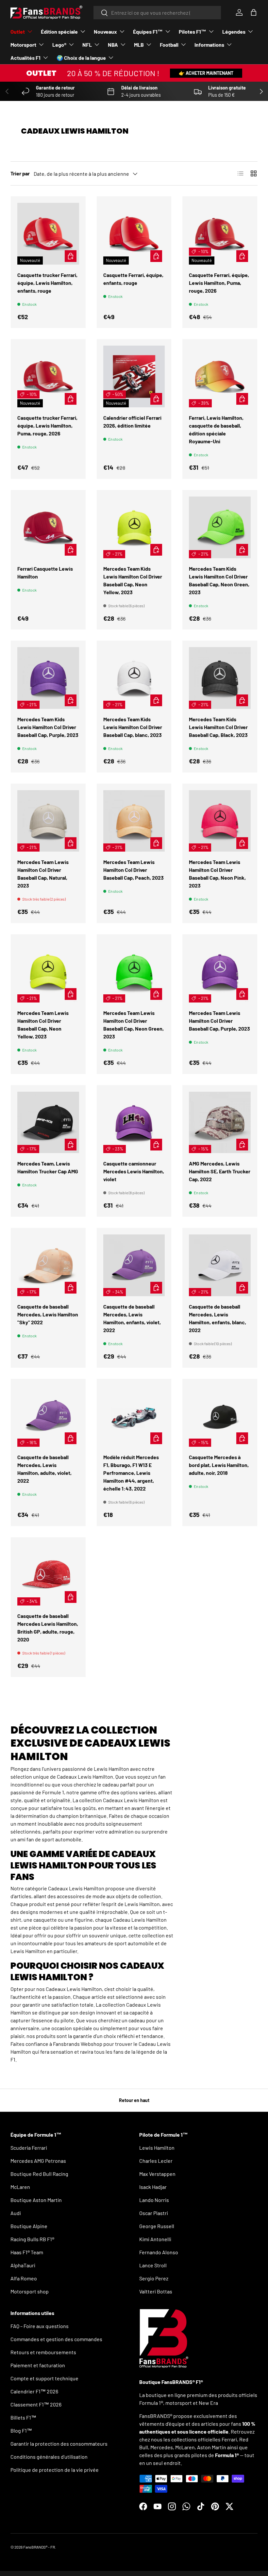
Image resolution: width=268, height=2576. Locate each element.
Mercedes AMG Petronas (38, 2161)
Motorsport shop (30, 2291)
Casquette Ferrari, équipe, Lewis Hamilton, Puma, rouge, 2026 (219, 283)
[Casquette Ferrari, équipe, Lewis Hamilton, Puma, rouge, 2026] (220, 234)
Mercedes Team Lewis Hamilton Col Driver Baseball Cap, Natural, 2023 (43, 874)
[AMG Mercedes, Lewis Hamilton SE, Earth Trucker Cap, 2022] (220, 1123)
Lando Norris (154, 2200)
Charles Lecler (156, 2161)
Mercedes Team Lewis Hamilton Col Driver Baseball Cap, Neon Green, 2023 (134, 1025)
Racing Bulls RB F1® (32, 2239)
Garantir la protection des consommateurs (59, 2444)
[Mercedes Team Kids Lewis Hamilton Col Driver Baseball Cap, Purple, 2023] (48, 678)
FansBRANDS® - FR (39, 2547)
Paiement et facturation (38, 2365)
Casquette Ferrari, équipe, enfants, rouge (133, 279)
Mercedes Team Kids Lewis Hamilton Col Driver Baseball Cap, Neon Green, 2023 (219, 580)
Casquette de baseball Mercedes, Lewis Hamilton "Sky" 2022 (48, 1314)
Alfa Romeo (24, 2278)
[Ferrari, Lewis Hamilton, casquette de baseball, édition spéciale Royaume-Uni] (220, 376)
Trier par (20, 173)
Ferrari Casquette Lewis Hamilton (45, 572)
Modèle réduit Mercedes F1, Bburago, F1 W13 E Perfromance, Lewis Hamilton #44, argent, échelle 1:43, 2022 (131, 1473)
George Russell (157, 2226)
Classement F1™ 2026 (36, 2404)
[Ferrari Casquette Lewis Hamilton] (48, 527)
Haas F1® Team (27, 2252)
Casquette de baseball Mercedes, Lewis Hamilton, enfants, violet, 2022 (132, 1318)
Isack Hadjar (153, 2187)
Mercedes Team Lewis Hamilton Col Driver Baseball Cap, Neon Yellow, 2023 (43, 1025)
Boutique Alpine (29, 2226)
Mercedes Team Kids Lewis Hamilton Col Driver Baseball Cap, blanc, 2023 (133, 727)
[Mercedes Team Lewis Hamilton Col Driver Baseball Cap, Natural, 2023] (48, 821)
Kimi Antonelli (155, 2239)
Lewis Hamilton (157, 2148)
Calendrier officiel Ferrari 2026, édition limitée (132, 422)
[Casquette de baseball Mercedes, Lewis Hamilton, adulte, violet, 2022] (48, 1416)
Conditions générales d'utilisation (49, 2457)
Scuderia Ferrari (29, 2148)
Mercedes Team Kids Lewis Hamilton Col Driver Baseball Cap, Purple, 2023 (48, 727)
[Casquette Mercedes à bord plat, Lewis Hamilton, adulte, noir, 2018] (220, 1416)
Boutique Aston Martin (36, 2200)
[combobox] (157, 13)
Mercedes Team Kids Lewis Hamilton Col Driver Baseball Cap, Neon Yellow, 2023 (133, 580)
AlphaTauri (23, 2265)
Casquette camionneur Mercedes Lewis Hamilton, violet (134, 1171)
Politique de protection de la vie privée (55, 2470)
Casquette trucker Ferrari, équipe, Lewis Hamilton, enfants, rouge (47, 283)
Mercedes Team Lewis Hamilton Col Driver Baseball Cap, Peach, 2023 (134, 870)
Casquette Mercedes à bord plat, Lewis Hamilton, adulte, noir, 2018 (219, 1465)
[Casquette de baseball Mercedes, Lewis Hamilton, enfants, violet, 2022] (134, 1265)
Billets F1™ (23, 2417)
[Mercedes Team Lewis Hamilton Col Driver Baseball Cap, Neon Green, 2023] (134, 972)
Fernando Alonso (159, 2252)
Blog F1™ (21, 2430)
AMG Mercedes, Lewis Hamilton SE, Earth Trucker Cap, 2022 (220, 1171)
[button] (254, 12)
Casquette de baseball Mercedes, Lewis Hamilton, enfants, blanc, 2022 (218, 1318)
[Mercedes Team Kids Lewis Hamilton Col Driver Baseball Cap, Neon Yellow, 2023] (134, 527)
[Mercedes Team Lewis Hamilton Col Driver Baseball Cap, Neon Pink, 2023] (220, 821)
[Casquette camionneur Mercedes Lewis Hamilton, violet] (134, 1123)
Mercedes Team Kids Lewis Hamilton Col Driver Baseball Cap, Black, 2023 (218, 727)
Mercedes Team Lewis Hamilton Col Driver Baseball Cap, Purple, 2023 (219, 1021)
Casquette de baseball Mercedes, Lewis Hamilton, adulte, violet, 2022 (44, 1469)
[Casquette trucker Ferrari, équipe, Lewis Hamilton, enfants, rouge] (48, 234)
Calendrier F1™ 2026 (34, 2391)
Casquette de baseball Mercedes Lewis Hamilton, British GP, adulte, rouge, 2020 (48, 1628)
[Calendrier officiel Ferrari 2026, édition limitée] (134, 376)
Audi (16, 2213)
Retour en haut (134, 2100)
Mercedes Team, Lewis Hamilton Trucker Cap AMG (48, 1167)
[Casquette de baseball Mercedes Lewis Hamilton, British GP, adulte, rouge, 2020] (48, 1575)
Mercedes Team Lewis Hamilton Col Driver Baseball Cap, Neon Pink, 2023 (217, 874)
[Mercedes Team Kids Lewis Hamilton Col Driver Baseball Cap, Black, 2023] (220, 678)
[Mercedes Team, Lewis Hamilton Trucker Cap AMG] (48, 1123)
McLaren (20, 2187)
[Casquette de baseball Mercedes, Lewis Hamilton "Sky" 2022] (48, 1265)
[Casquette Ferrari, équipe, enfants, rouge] (134, 234)
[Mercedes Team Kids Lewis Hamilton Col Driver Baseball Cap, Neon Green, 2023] (220, 527)
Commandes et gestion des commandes (56, 2339)
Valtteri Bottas (156, 2291)
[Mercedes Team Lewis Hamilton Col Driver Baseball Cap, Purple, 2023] (220, 972)
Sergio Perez (154, 2278)
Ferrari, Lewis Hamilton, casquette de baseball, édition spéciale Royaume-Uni (216, 429)
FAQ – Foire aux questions (40, 2326)
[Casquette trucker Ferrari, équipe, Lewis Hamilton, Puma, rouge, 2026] (48, 376)
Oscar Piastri (154, 2213)
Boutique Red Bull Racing (39, 2174)
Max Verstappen (157, 2174)
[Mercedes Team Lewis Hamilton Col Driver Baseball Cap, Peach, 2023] (134, 821)
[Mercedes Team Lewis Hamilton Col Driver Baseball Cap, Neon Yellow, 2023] (48, 972)
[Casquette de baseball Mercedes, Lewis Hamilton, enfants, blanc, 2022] (220, 1265)
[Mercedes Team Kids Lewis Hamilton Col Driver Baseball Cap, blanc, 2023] (134, 678)
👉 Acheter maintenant (206, 73)
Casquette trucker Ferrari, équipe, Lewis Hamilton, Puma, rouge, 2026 (47, 425)
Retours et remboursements (43, 2352)
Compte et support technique (44, 2378)
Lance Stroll (153, 2265)
